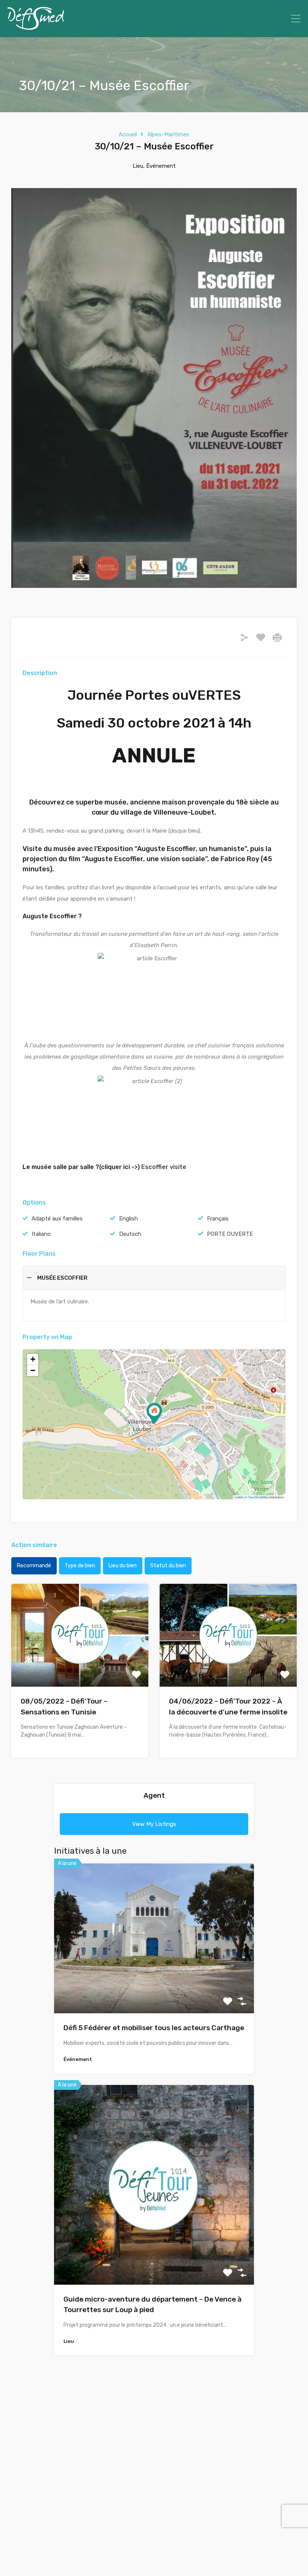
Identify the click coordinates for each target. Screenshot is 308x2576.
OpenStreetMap (258, 1497)
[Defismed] (36, 28)
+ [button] (33, 1359)
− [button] (33, 1370)
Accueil (128, 134)
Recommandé (34, 1566)
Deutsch (130, 1234)
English (128, 1219)
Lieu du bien (123, 1566)
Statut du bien (168, 1566)
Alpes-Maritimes (168, 134)
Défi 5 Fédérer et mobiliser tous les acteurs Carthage (154, 2028)
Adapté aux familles (57, 1219)
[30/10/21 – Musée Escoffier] (154, 1414)
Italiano (41, 1234)
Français (218, 1219)
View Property (80, 1666)
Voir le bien (154, 1983)
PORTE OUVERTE (230, 1234)
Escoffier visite (164, 1167)
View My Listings (154, 1824)
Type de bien (80, 1566)
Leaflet (239, 1497)
